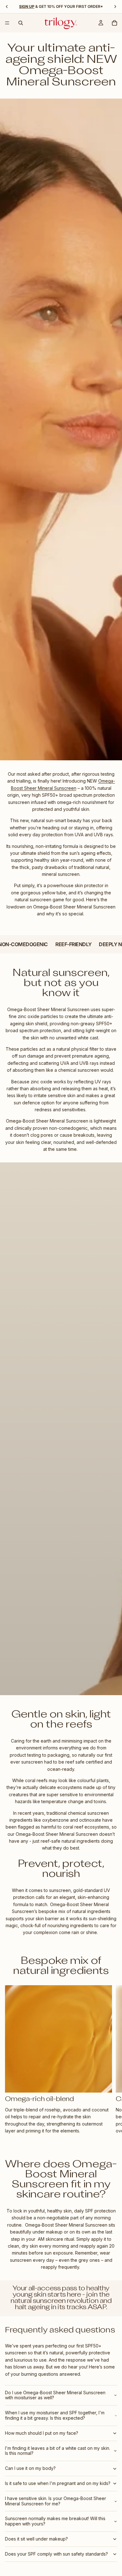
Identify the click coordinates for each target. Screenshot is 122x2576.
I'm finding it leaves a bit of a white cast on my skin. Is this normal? (58, 2451)
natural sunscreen (38, 2301)
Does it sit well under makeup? (36, 2539)
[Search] (21, 23)
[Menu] (7, 23)
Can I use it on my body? (30, 2468)
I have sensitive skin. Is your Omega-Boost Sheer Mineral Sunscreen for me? (56, 2501)
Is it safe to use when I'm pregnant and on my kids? (58, 2483)
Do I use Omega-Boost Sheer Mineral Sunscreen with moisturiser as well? (55, 2395)
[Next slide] (110, 2060)
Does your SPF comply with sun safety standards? (56, 2554)
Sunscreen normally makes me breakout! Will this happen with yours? (55, 2521)
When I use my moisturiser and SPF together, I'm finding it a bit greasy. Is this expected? (55, 2415)
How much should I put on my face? (42, 2433)
